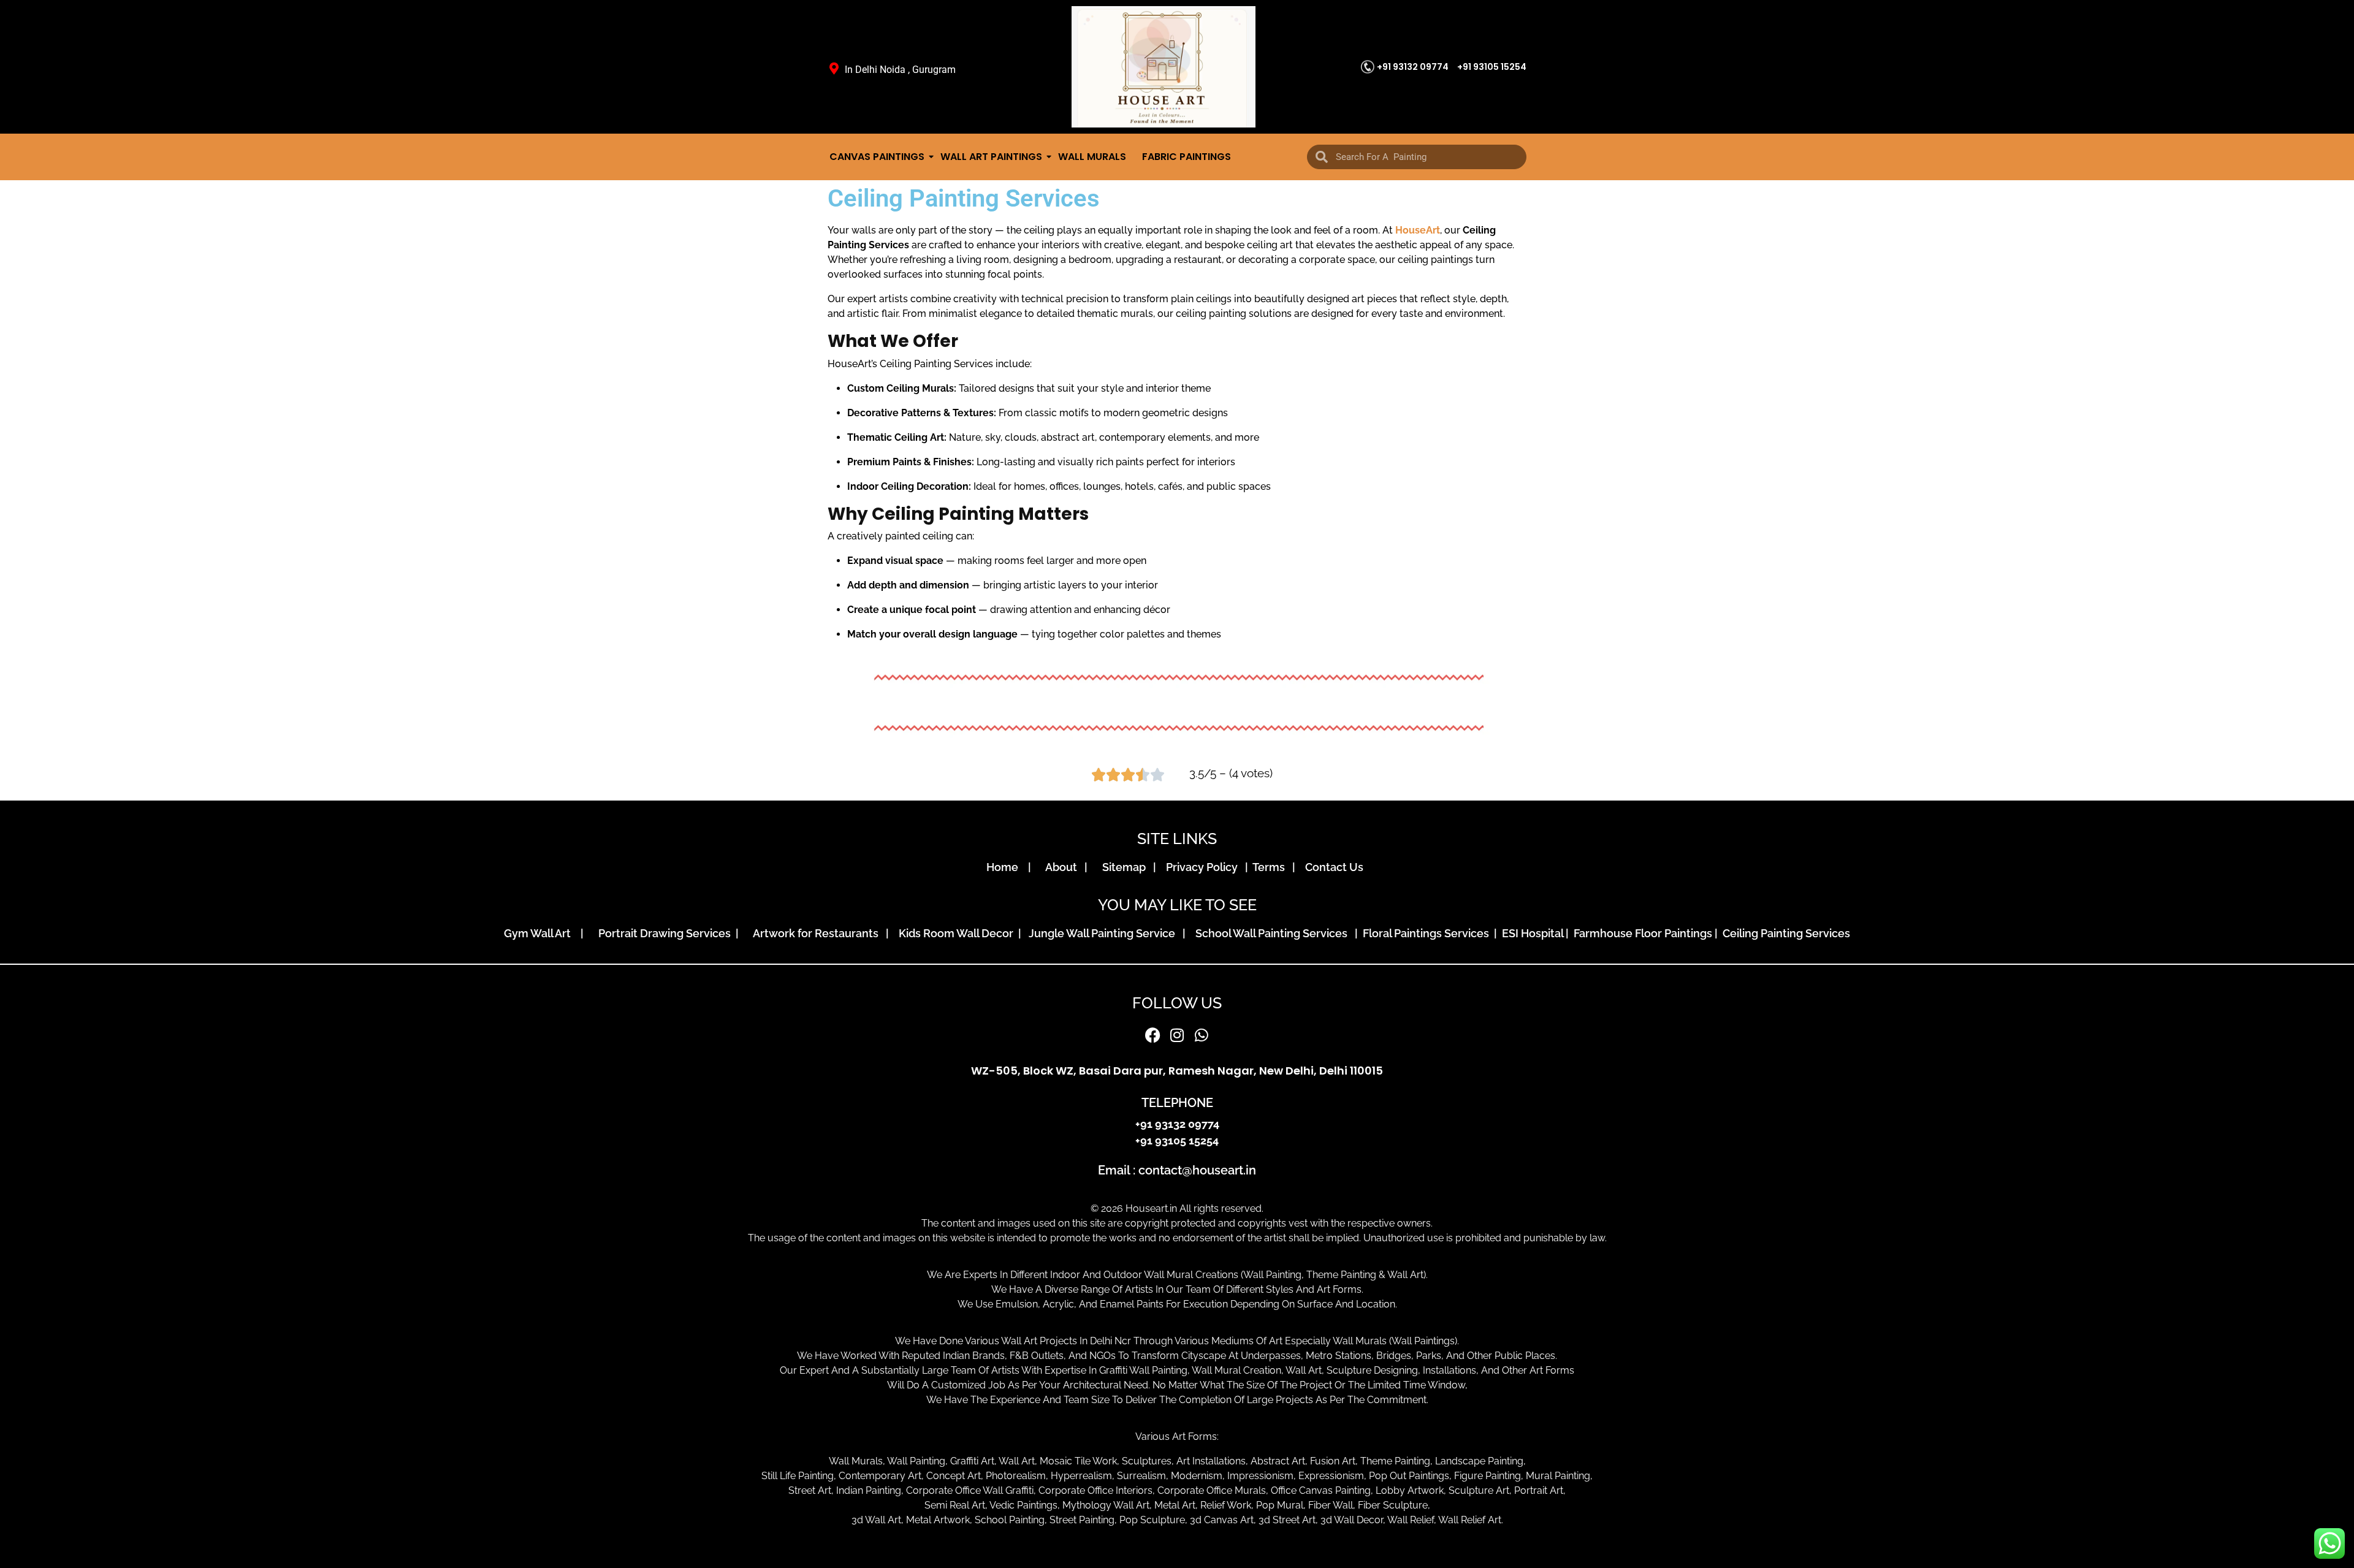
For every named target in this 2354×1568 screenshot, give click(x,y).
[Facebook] (1152, 1035)
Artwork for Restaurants (818, 933)
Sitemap (1126, 867)
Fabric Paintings (1187, 157)
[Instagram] (1177, 1035)
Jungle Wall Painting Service (1104, 933)
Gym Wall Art (541, 933)
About (1064, 867)
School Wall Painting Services (1274, 933)
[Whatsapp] (1202, 1035)
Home (1006, 867)
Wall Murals (1092, 157)
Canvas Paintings (877, 157)
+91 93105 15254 (1492, 67)
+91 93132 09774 (1413, 67)
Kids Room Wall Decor (957, 933)
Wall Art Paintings (991, 157)
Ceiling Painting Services (1784, 933)
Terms (1271, 867)
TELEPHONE (1177, 1103)
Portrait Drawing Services (666, 933)
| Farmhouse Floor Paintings (1638, 933)
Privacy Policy (1204, 867)
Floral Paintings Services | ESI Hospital (1463, 933)
